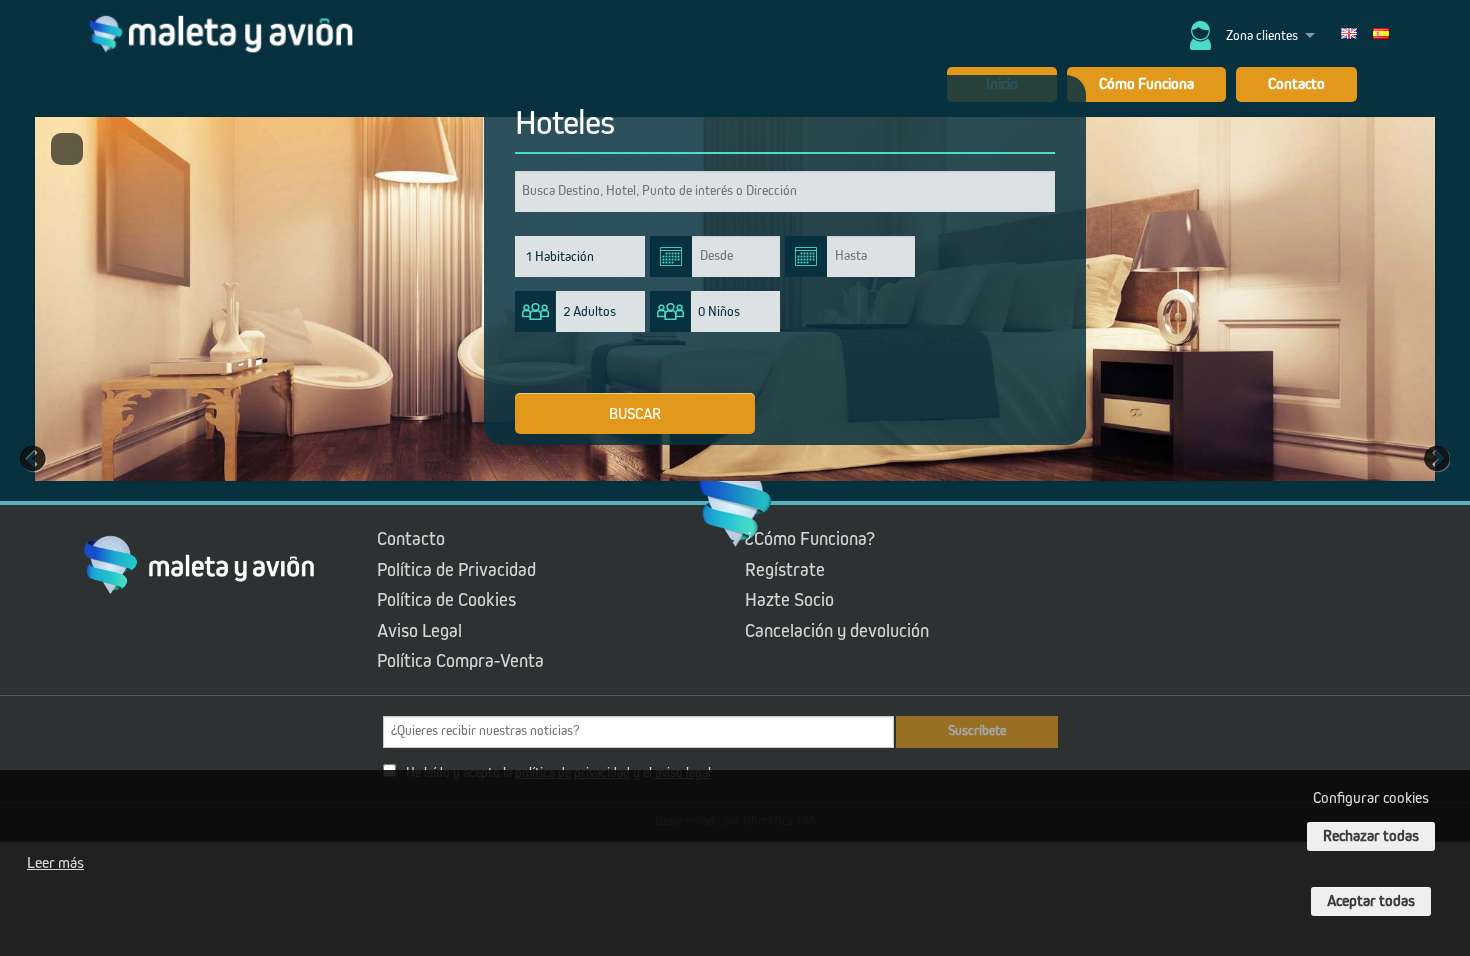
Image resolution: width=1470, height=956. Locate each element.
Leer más (55, 863)
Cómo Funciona (1146, 84)
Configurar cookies (1371, 798)
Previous (35, 458)
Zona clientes (1262, 36)
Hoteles (564, 123)
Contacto (1296, 84)
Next (1435, 458)
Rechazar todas (1371, 836)
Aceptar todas (1371, 901)
